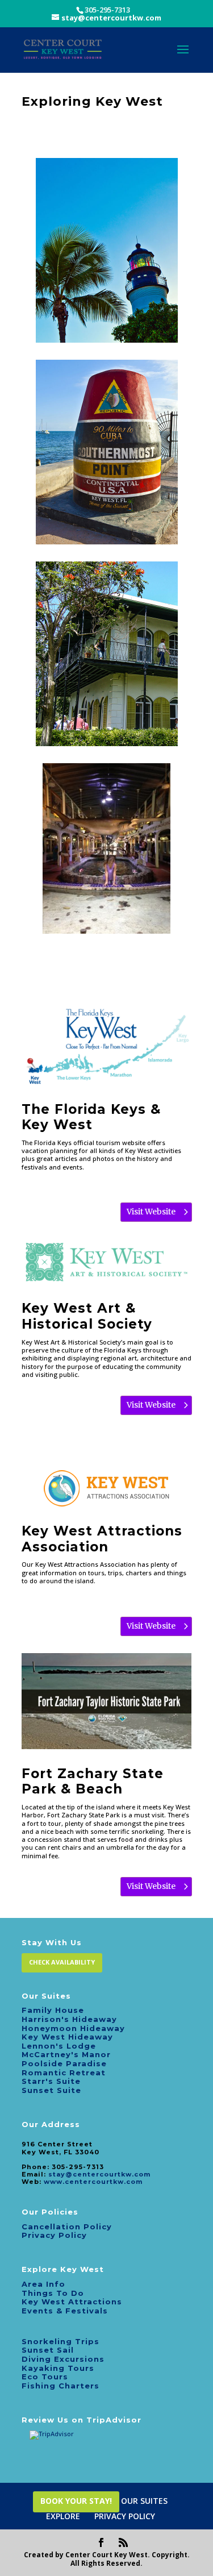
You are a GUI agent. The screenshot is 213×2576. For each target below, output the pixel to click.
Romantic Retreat (64, 2073)
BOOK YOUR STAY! (76, 2501)
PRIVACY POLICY (125, 2516)
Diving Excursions (63, 2359)
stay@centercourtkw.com (99, 2174)
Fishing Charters (60, 2386)
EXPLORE (63, 2516)
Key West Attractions (72, 2302)
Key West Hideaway (67, 2037)
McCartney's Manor (66, 2054)
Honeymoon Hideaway (73, 2028)
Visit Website (151, 1212)
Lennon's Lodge (59, 2046)
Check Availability (62, 1962)
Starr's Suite (51, 2081)
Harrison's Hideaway (69, 2019)
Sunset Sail (48, 2350)
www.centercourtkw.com (93, 2182)
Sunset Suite (51, 2090)
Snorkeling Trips (60, 2341)
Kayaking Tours (58, 2368)
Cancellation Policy (67, 2227)
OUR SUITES (144, 2501)
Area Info (43, 2284)
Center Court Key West (106, 2555)
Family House (53, 2010)
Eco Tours (45, 2377)
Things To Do (53, 2293)
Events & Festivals (65, 2311)
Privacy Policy (54, 2235)
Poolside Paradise (64, 2063)
